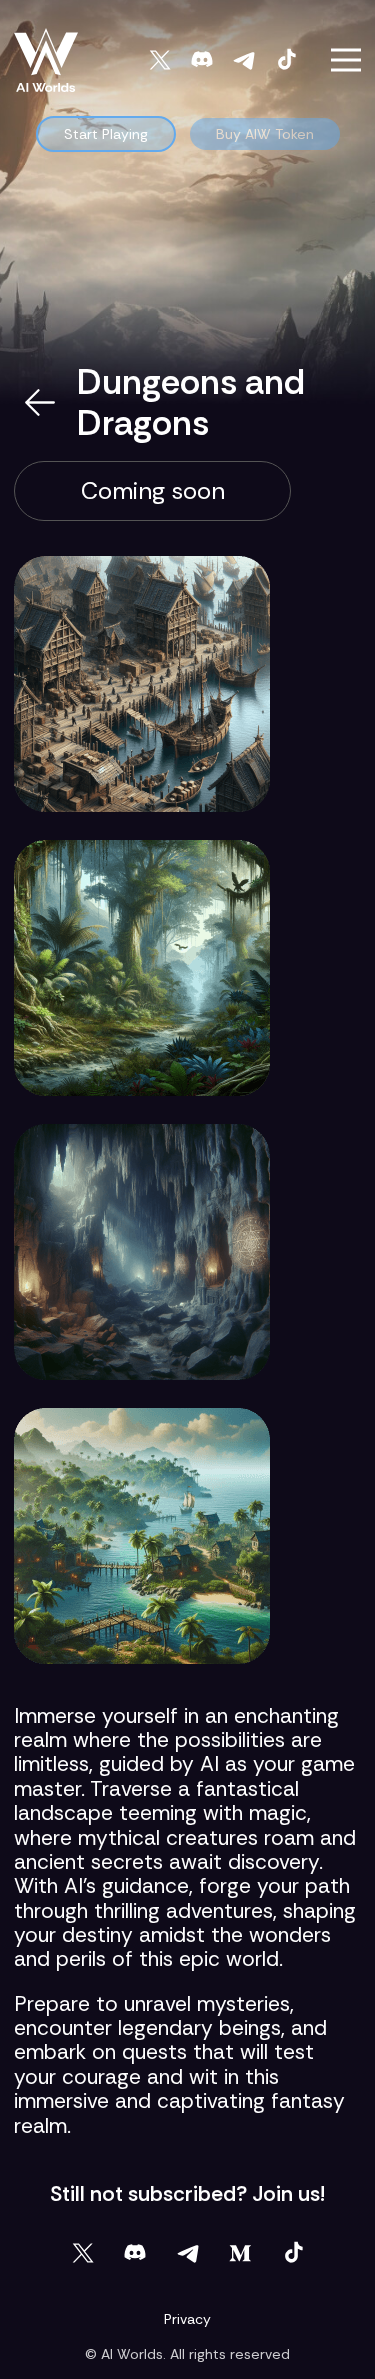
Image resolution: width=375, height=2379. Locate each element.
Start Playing (106, 134)
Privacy (187, 2319)
